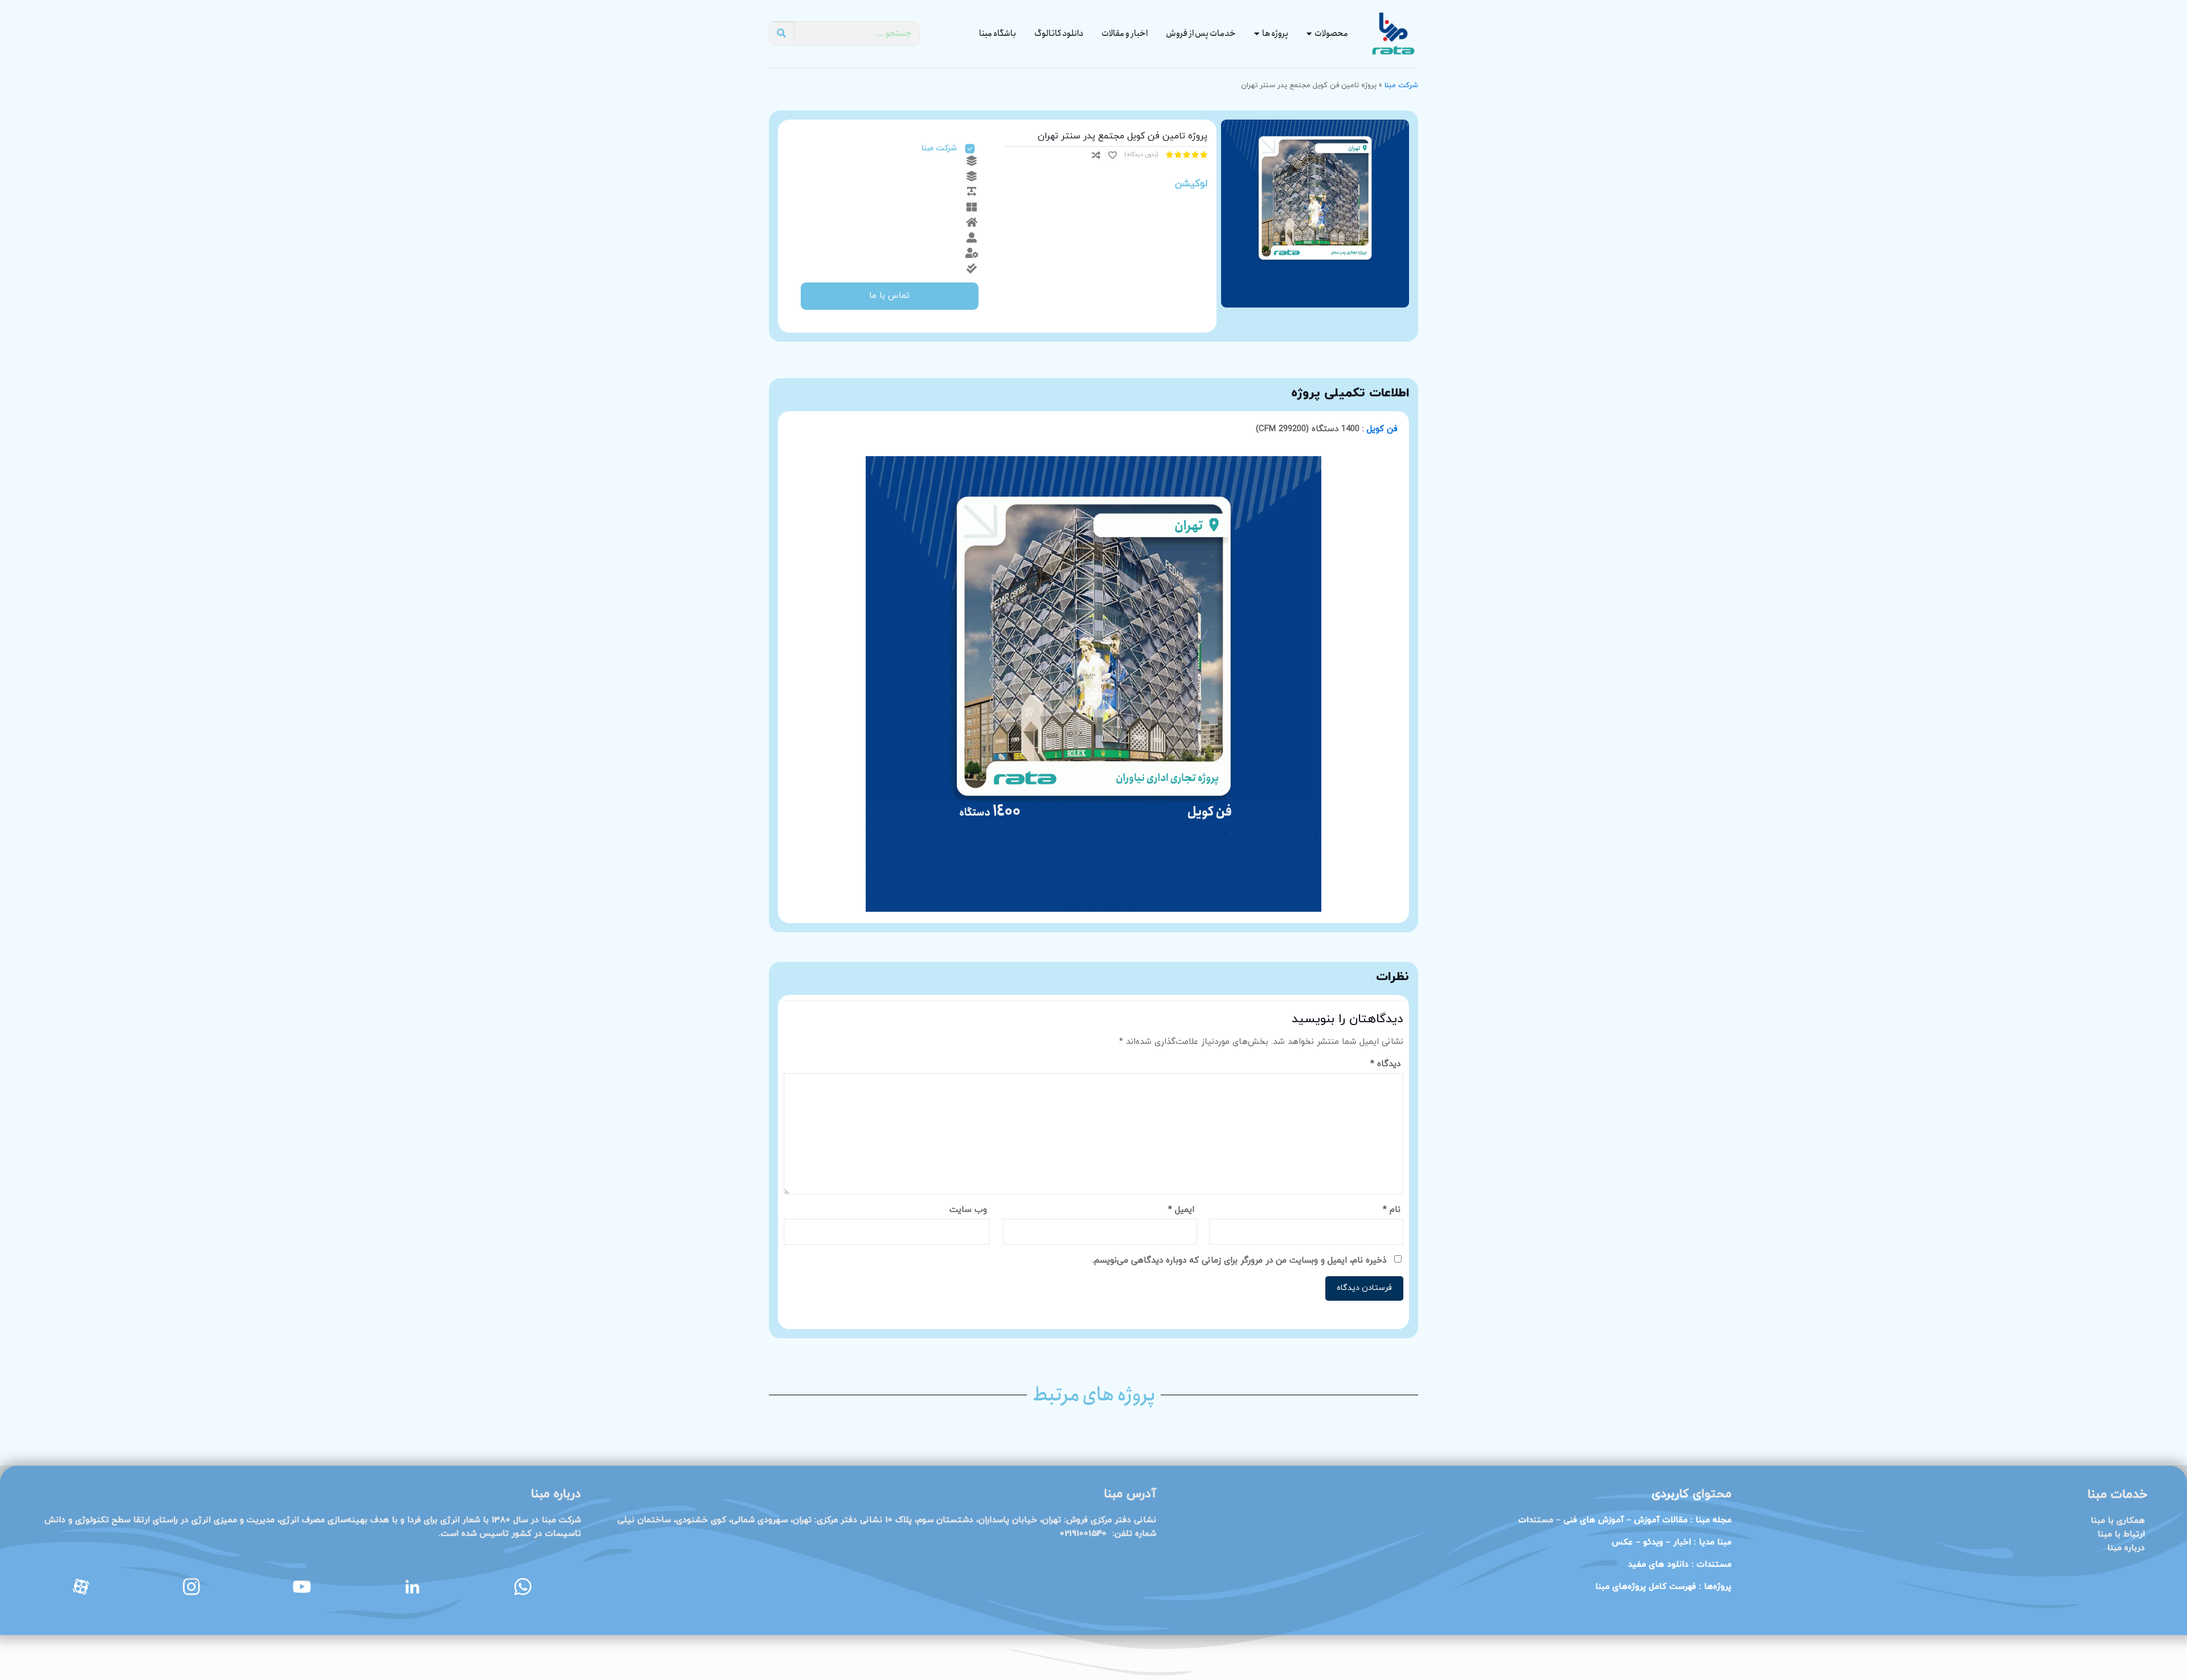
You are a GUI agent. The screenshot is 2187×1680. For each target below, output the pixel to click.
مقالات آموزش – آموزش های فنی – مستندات (1603, 1520)
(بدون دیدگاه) (1141, 155)
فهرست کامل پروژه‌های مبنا (1646, 1587)
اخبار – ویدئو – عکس (1672, 1542)
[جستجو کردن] (781, 34)
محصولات (1331, 34)
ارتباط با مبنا (2121, 1534)
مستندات (1714, 1565)
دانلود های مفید (1658, 1565)
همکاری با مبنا (2118, 1521)
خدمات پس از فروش (1201, 34)
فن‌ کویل (1382, 429)
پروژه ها (1275, 34)
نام (1392, 1210)
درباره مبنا (2126, 1548)
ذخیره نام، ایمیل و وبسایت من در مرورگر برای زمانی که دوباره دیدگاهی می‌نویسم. (1239, 1261)
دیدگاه (1385, 1064)
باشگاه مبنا (998, 34)
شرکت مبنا (1401, 85)
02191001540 (1083, 1534)
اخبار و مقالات (1125, 34)
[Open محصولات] (1309, 34)
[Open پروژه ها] (1257, 34)
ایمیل (1181, 1210)
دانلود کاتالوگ (1059, 34)
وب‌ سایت (968, 1210)
